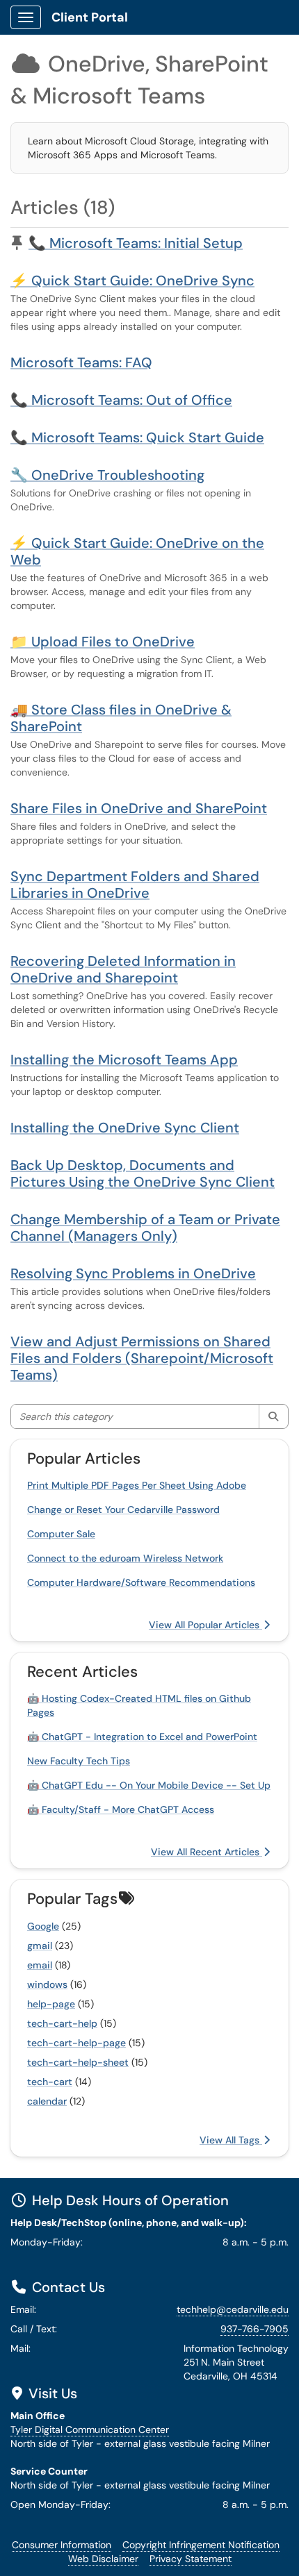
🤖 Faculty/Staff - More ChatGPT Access (121, 1809)
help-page (51, 2004)
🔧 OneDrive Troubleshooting (107, 475)
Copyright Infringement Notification (201, 2545)
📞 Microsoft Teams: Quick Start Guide (137, 437)
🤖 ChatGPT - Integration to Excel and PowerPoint (142, 1737)
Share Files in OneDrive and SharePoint (139, 808)
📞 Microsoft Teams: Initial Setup (136, 243)
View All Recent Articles (207, 1852)
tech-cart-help (62, 2023)
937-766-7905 (254, 2329)
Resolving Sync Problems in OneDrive (133, 1273)
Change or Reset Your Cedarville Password (123, 1509)
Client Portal (90, 17)
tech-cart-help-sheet (78, 2062)
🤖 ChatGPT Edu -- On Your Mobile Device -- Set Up (149, 1785)
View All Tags (231, 2140)
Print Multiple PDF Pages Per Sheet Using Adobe (137, 1485)
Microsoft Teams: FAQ (81, 362)
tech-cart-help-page (76, 2043)
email (40, 1965)
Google (43, 1926)
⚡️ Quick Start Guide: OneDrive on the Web (137, 551)
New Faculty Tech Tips (79, 1761)
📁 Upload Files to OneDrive (103, 642)
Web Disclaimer (103, 2559)
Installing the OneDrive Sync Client (125, 1128)
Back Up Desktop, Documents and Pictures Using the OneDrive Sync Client (143, 1173)
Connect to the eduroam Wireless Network (125, 1558)
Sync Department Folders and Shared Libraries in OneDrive (135, 885)
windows (47, 1984)
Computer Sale (61, 1534)
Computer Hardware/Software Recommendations (141, 1582)
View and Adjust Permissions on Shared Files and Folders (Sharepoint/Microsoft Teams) (142, 1358)
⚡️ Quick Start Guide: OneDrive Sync (132, 281)
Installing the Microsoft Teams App (124, 1060)
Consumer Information (62, 2545)
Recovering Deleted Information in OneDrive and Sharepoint (123, 969)
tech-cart (50, 2082)
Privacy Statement (191, 2559)
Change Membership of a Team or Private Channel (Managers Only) (145, 1228)
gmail (40, 1946)
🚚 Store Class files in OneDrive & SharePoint (121, 718)
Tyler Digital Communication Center (90, 2429)
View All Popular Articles (205, 1625)
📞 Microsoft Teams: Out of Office (121, 400)
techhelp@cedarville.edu (233, 2309)
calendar (47, 2101)
